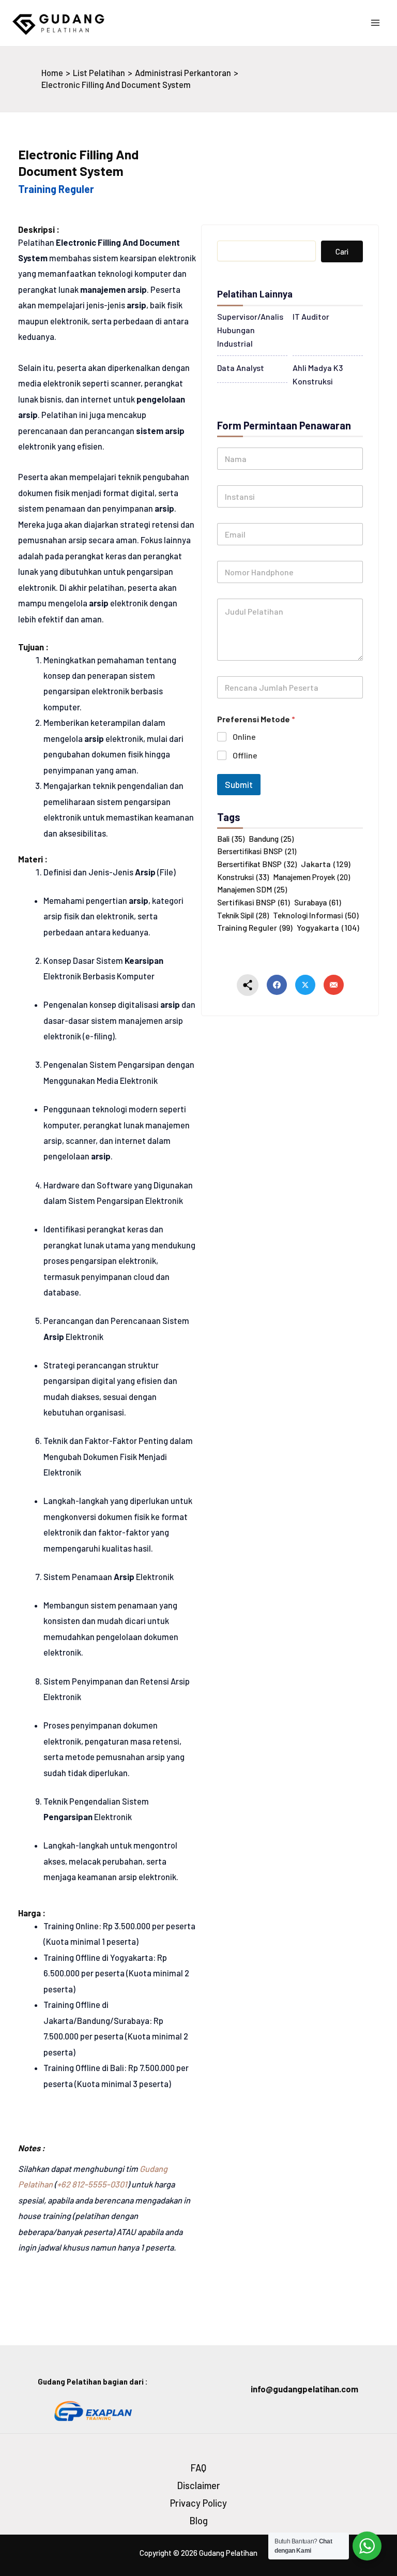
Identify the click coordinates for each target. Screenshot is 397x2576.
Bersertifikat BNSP (257, 864)
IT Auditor (311, 316)
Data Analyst (241, 368)
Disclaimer (199, 2485)
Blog (199, 2521)
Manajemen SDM (252, 889)
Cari (342, 251)
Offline (245, 755)
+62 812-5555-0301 (92, 2184)
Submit (239, 784)
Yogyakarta (328, 927)
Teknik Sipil (243, 915)
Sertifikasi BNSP (254, 902)
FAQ (198, 2468)
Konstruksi (243, 877)
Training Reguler (255, 927)
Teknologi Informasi (316, 915)
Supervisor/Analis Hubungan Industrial (250, 330)
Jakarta (326, 864)
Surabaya (318, 902)
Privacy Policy (198, 2503)
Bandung (271, 839)
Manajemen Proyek (311, 877)
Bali (231, 839)
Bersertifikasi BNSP (257, 851)
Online (244, 736)
